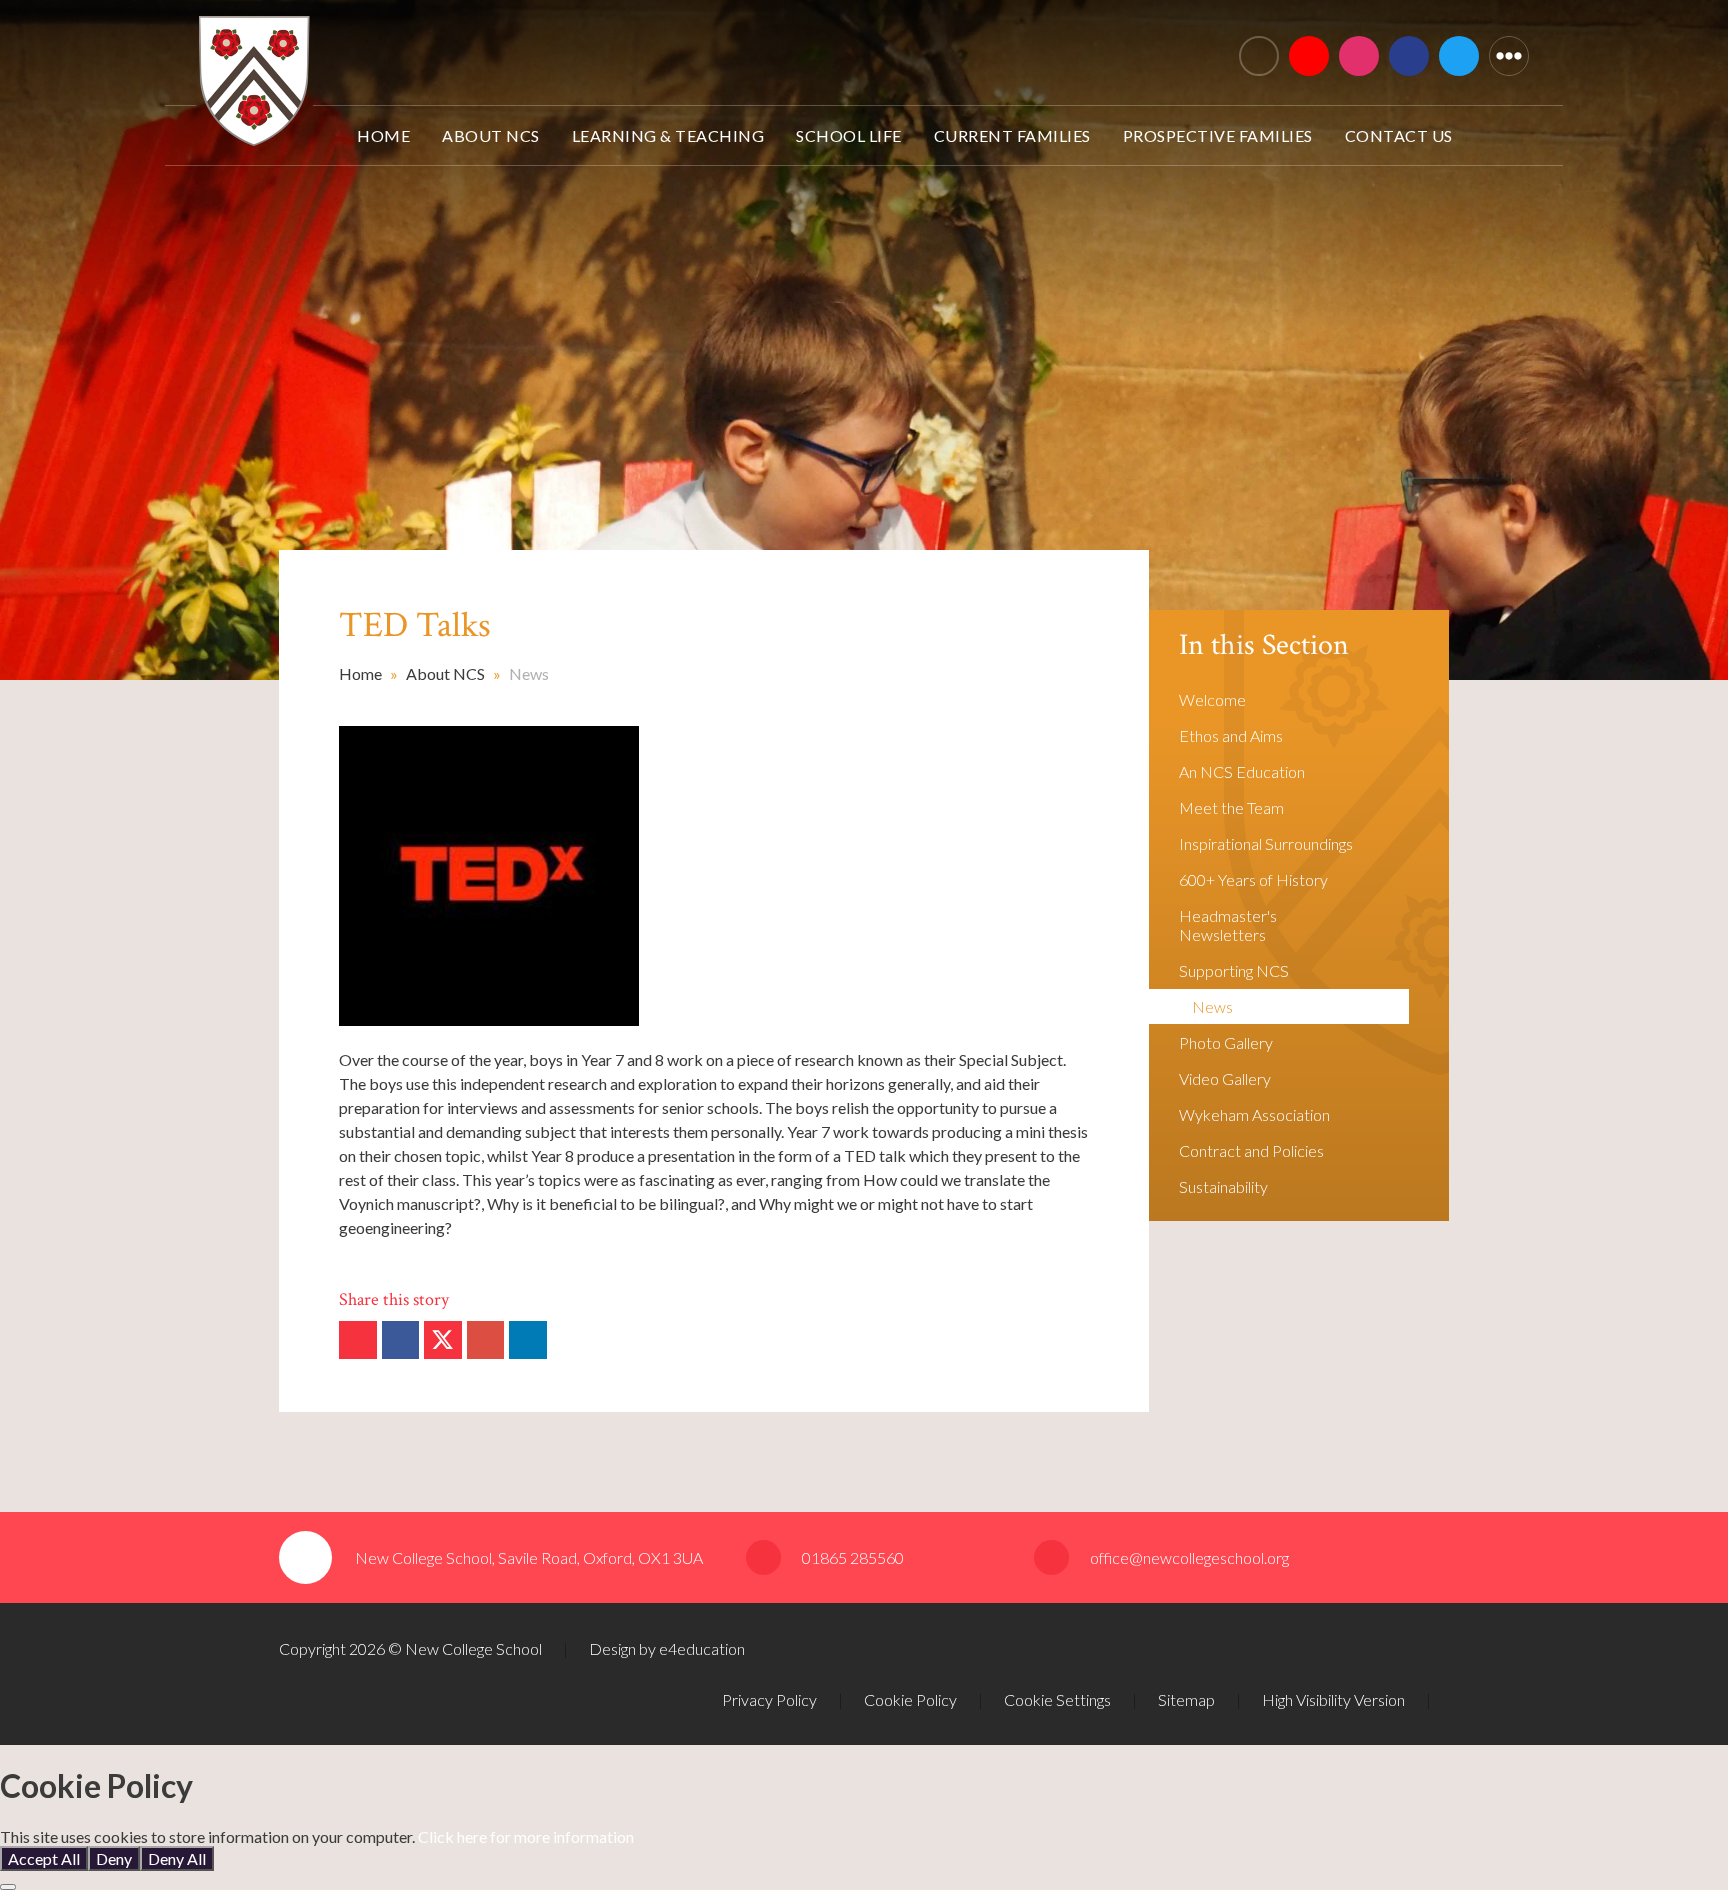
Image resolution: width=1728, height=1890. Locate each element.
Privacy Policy (769, 1699)
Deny (114, 1858)
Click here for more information (526, 1836)
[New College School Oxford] (566, 47)
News (529, 673)
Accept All (44, 1858)
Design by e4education (667, 1648)
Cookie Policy (910, 1699)
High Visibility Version (1333, 1699)
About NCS (445, 673)
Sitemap (1186, 1699)
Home (360, 673)
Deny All (177, 1858)
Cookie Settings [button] (1057, 1699)
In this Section (1264, 645)
